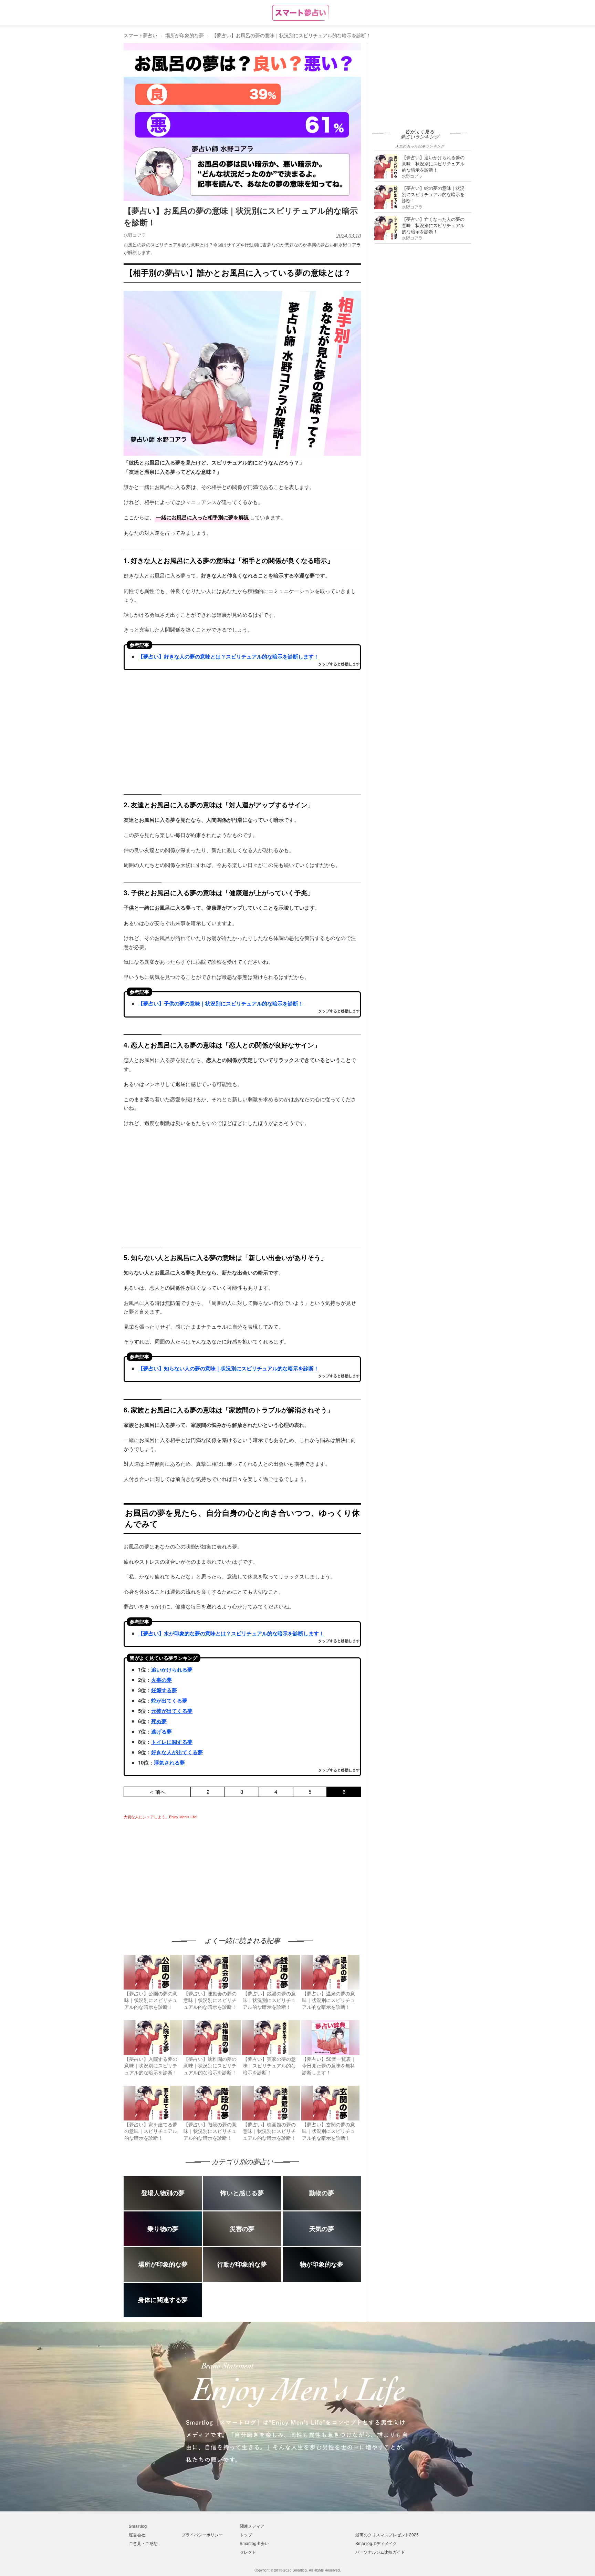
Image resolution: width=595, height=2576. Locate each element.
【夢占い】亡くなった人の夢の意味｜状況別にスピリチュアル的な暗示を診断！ (433, 225)
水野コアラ (135, 235)
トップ (246, 2534)
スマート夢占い (140, 35)
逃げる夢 (161, 1731)
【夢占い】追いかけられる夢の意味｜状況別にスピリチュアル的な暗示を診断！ (433, 163)
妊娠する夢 (164, 1690)
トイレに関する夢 (172, 1742)
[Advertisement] (181, 1871)
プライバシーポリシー (202, 2534)
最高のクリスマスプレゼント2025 (387, 2534)
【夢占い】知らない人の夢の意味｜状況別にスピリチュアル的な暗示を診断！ (228, 1368)
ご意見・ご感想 (143, 2543)
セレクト (248, 2552)
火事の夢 (161, 1680)
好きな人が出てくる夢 (177, 1752)
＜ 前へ (157, 1792)
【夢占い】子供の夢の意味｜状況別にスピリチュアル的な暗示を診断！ (221, 1003)
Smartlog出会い (254, 2543)
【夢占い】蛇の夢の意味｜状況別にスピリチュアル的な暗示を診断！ (433, 194)
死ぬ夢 (159, 1721)
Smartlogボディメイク (376, 2543)
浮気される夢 (169, 1762)
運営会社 (137, 2534)
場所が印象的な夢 (185, 35)
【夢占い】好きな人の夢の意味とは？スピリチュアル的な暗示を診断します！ (228, 656)
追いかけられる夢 (172, 1669)
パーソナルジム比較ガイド (380, 2552)
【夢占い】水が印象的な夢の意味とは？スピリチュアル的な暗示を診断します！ (231, 1633)
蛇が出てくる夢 (169, 1700)
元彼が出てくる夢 (172, 1711)
